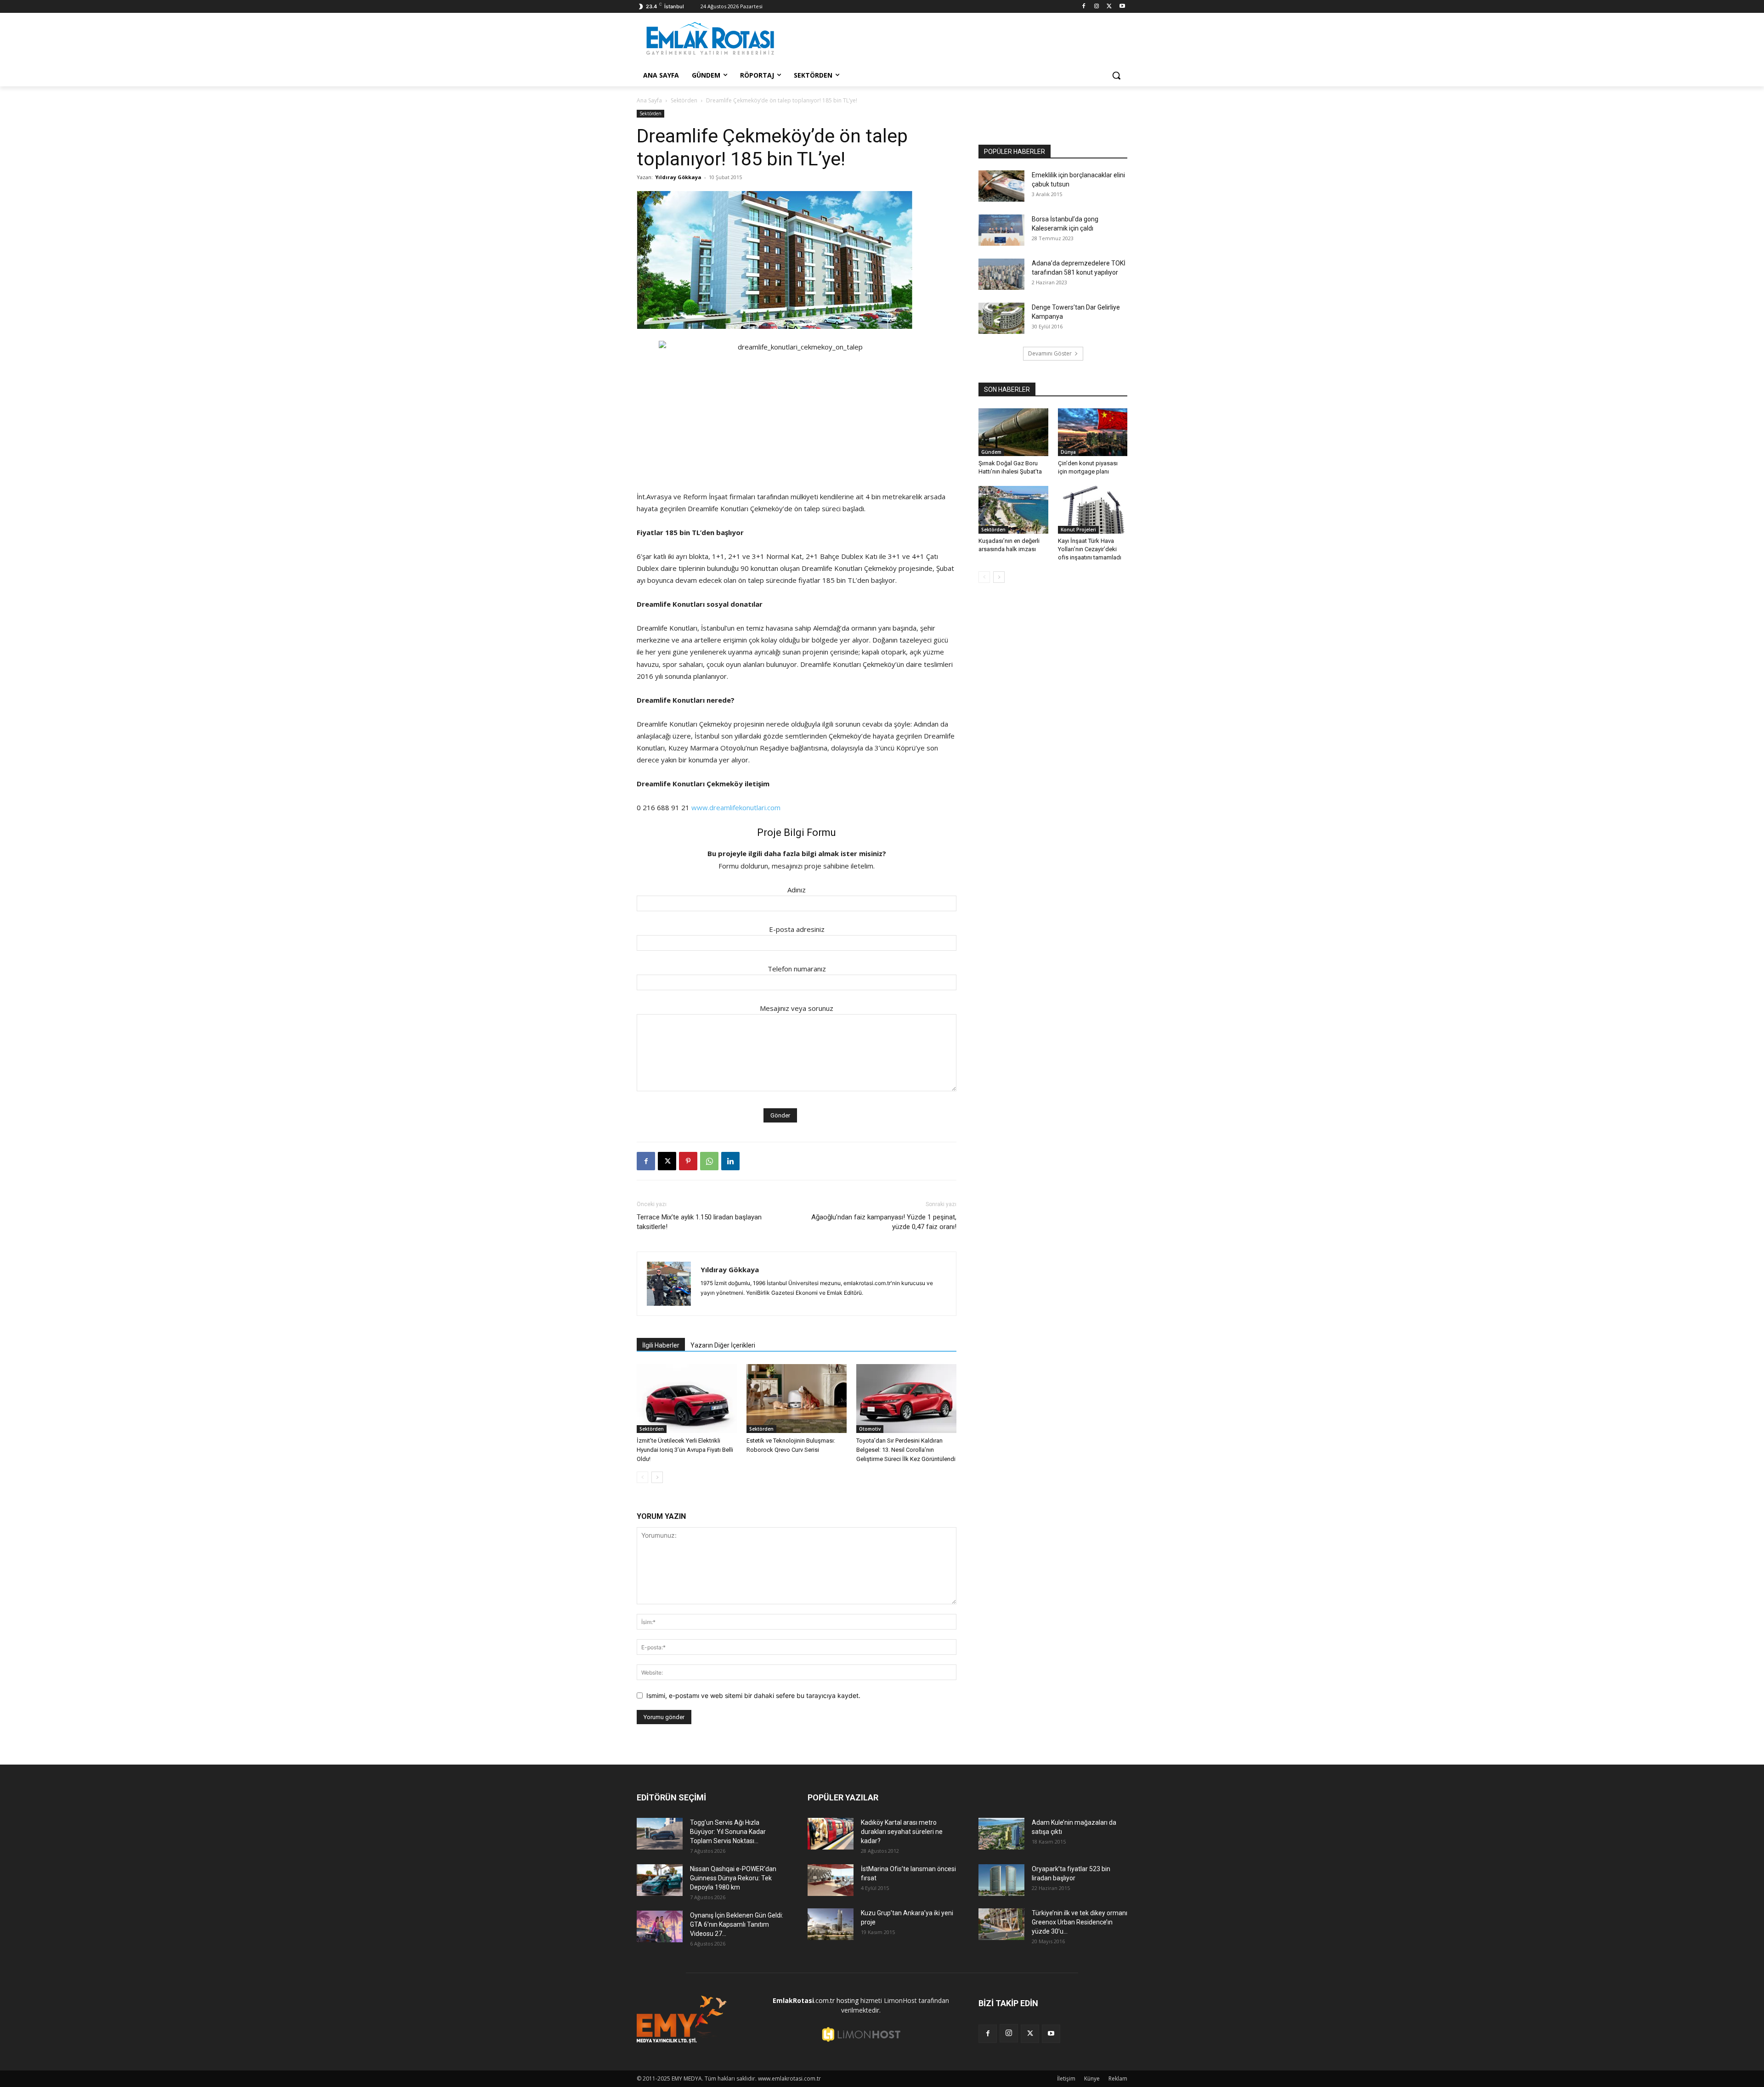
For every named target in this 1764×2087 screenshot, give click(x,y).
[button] (1116, 75)
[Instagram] (1097, 7)
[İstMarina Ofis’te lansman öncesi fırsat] (831, 1880)
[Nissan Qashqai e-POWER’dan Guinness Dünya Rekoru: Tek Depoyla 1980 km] (660, 1880)
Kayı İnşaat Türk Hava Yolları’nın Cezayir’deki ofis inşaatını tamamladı (1090, 549)
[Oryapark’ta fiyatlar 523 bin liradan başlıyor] (1001, 1880)
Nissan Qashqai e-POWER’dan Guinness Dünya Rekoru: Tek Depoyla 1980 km (733, 1878)
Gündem (991, 452)
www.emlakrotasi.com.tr (789, 2079)
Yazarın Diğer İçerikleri (723, 1345)
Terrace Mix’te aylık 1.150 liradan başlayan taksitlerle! (699, 1222)
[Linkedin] (730, 1161)
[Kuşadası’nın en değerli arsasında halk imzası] (1013, 510)
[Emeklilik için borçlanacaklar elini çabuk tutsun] (1001, 186)
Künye (1092, 2079)
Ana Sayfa (649, 100)
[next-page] (657, 1477)
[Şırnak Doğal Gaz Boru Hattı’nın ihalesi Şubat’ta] (1013, 432)
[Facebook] (1084, 7)
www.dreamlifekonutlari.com (736, 807)
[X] (1109, 7)
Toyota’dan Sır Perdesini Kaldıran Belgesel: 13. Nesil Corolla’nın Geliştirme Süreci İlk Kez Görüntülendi (906, 1450)
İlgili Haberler (661, 1345)
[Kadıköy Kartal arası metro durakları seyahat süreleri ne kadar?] (831, 1834)
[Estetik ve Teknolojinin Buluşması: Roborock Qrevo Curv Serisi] (797, 1399)
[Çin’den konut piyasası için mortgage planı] (1093, 432)
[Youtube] (1122, 7)
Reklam (1118, 2079)
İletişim (1066, 2079)
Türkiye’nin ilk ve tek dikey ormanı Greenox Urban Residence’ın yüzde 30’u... (1080, 1922)
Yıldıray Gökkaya (678, 177)
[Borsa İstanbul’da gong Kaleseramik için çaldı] (1001, 230)
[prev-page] (642, 1477)
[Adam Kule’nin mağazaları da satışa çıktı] (1001, 1834)
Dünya (1068, 452)
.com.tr (804, 2000)
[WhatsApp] (709, 1161)
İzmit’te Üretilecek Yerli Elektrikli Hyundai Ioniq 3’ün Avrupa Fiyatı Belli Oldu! (685, 1450)
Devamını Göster (1050, 353)
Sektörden (684, 100)
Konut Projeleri (1078, 530)
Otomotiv (870, 1429)
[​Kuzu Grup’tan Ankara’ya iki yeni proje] (831, 1924)
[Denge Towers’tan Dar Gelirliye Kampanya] (1001, 319)
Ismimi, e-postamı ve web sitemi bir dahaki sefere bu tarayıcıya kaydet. (753, 1695)
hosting (848, 2000)
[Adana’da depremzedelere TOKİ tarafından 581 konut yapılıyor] (1001, 274)
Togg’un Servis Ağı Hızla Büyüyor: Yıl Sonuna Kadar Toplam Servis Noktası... (728, 1832)
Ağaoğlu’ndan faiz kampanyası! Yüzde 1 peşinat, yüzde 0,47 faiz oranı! (884, 1222)
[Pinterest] (688, 1161)
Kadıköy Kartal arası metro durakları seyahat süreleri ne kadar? (902, 1832)
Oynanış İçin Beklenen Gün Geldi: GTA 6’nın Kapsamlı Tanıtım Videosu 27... (737, 1924)
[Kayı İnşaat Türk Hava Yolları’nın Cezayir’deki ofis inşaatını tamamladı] (1093, 510)
